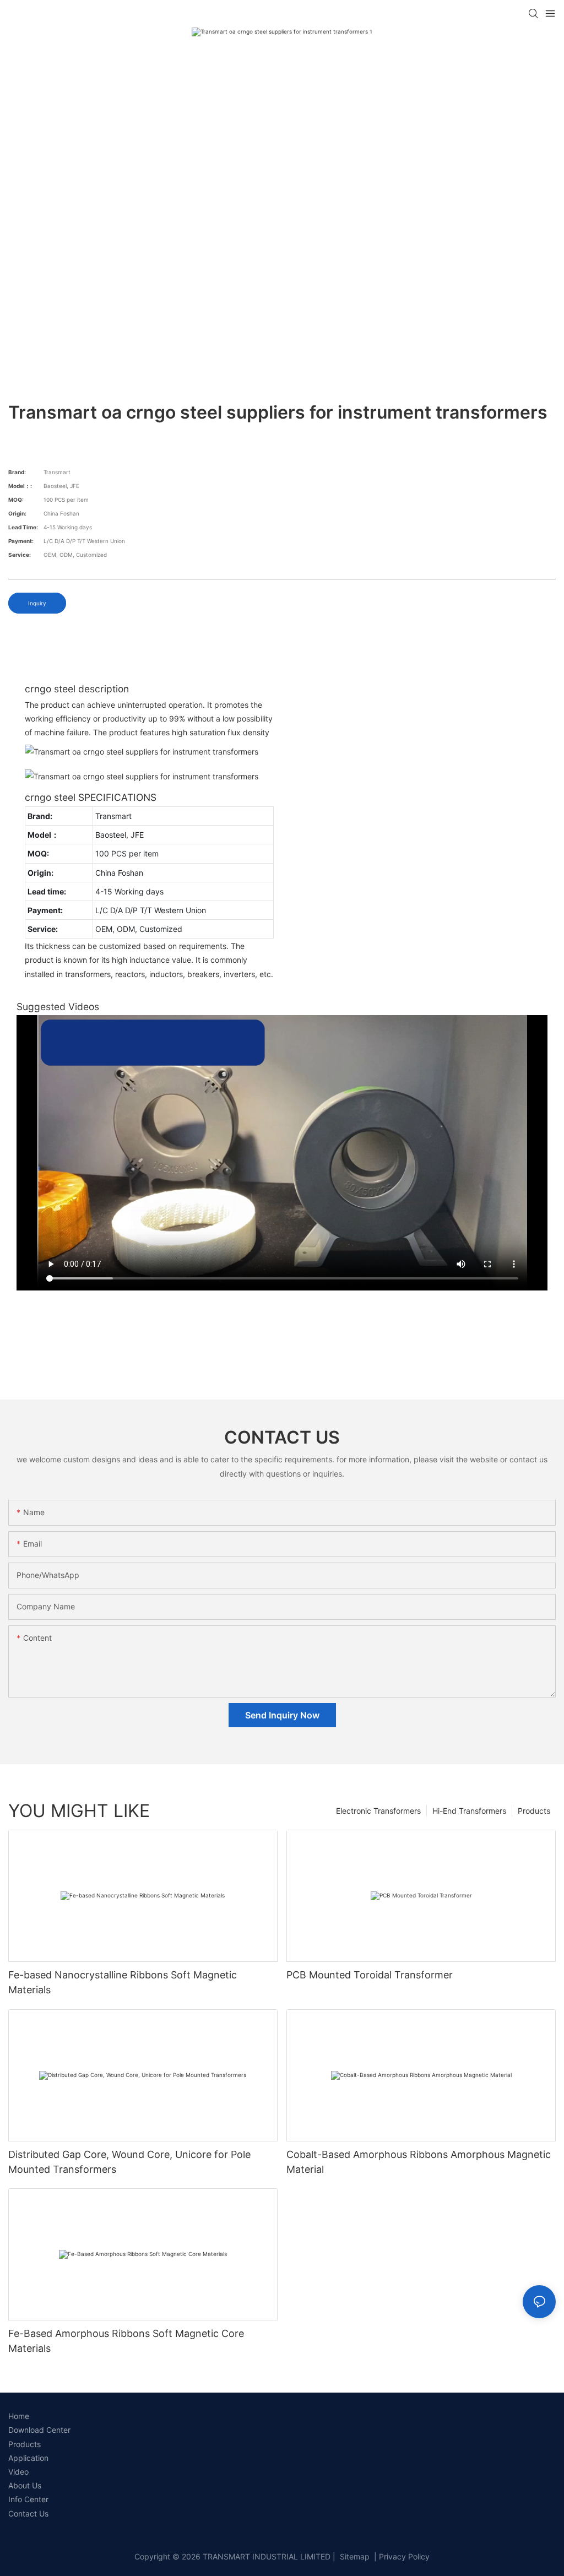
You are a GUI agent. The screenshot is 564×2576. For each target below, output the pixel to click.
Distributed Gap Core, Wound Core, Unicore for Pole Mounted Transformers (129, 2162)
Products (534, 1811)
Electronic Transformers (378, 1811)
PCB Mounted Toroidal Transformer (370, 1975)
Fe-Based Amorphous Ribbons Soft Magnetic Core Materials (126, 2341)
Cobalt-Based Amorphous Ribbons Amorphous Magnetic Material (419, 2162)
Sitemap (354, 2556)
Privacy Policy (404, 2556)
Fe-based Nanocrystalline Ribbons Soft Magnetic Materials (123, 1982)
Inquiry (37, 603)
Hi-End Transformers (469, 1811)
